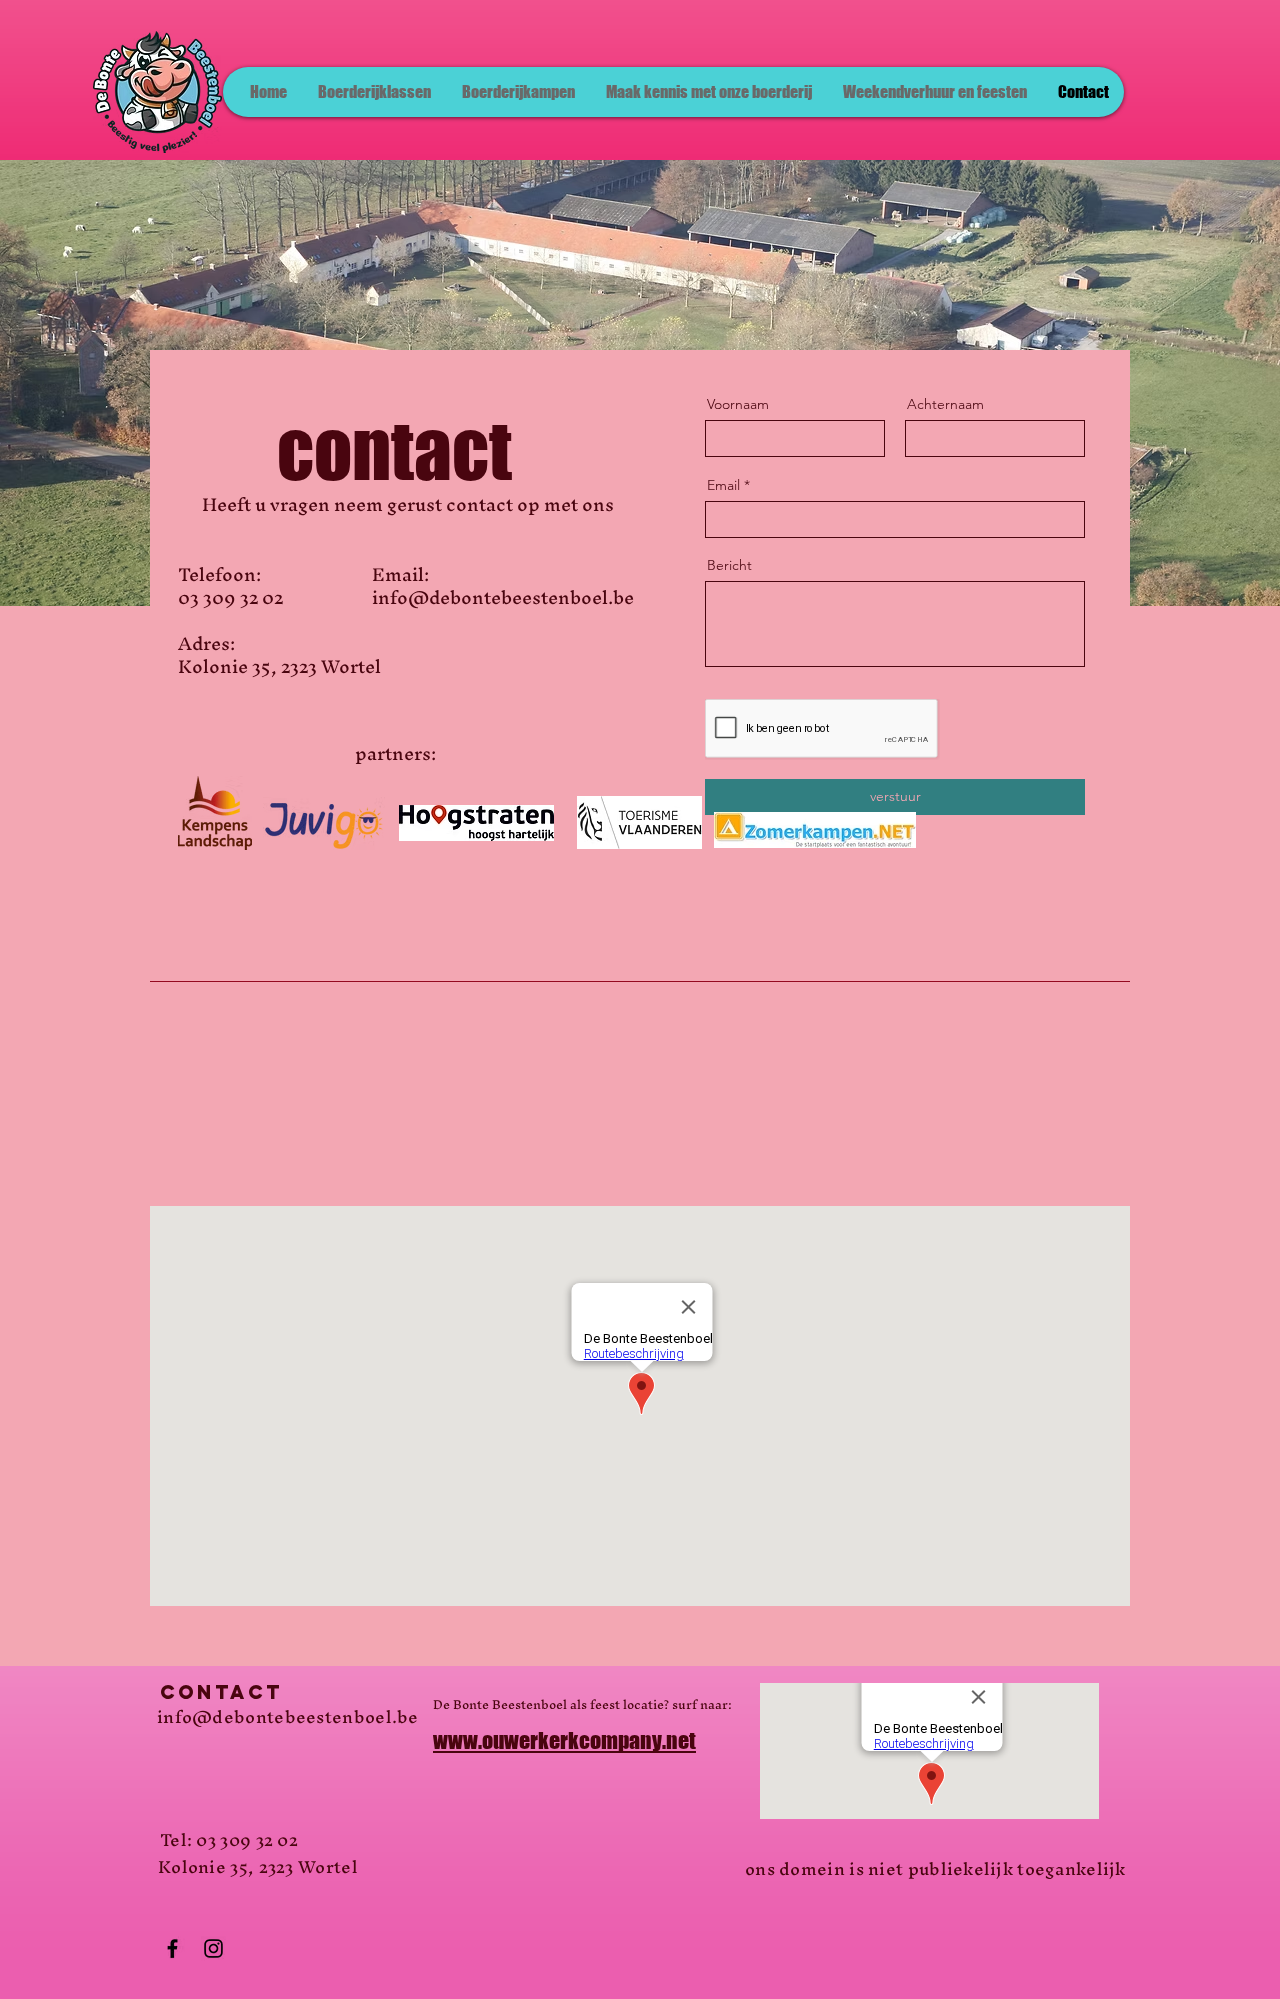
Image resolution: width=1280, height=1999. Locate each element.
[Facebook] (172, 1948)
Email (723, 485)
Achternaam (945, 404)
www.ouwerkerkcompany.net (564, 1740)
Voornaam (738, 404)
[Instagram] (213, 1948)
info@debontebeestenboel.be (288, 1716)
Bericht (729, 565)
